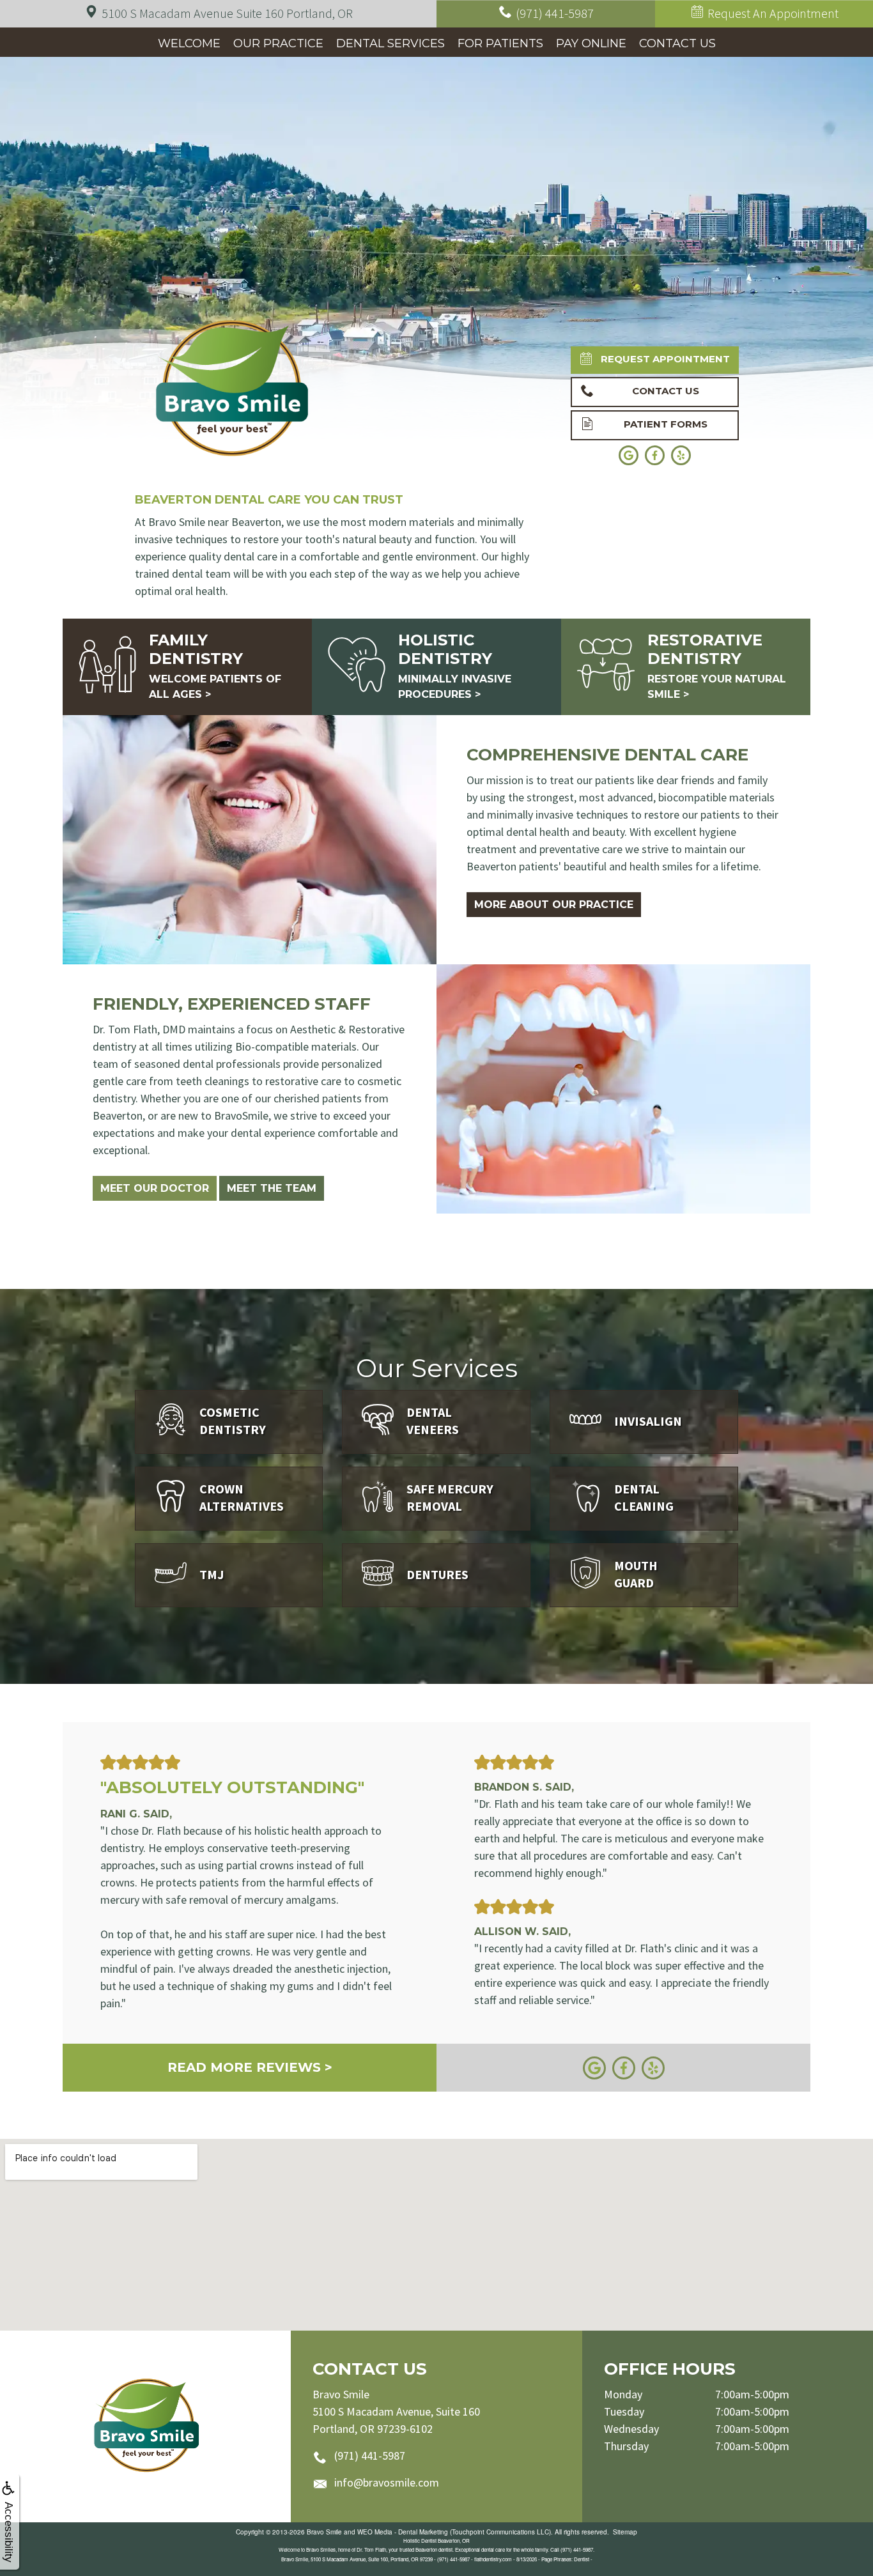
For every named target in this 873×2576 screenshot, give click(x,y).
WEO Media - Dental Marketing (403, 2532)
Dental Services (390, 43)
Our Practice (278, 43)
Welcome (189, 43)
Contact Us (677, 43)
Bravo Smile (324, 2532)
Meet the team (272, 1188)
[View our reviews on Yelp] (653, 2066)
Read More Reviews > (250, 2067)
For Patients (500, 43)
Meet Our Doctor (155, 1188)
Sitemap (625, 2532)
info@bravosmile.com (387, 2482)
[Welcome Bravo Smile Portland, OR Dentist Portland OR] (145, 2426)
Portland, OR (227, 13)
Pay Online (591, 43)
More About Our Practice (554, 905)
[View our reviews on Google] (594, 2066)
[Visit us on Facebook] (624, 2066)
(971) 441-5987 (370, 2456)
